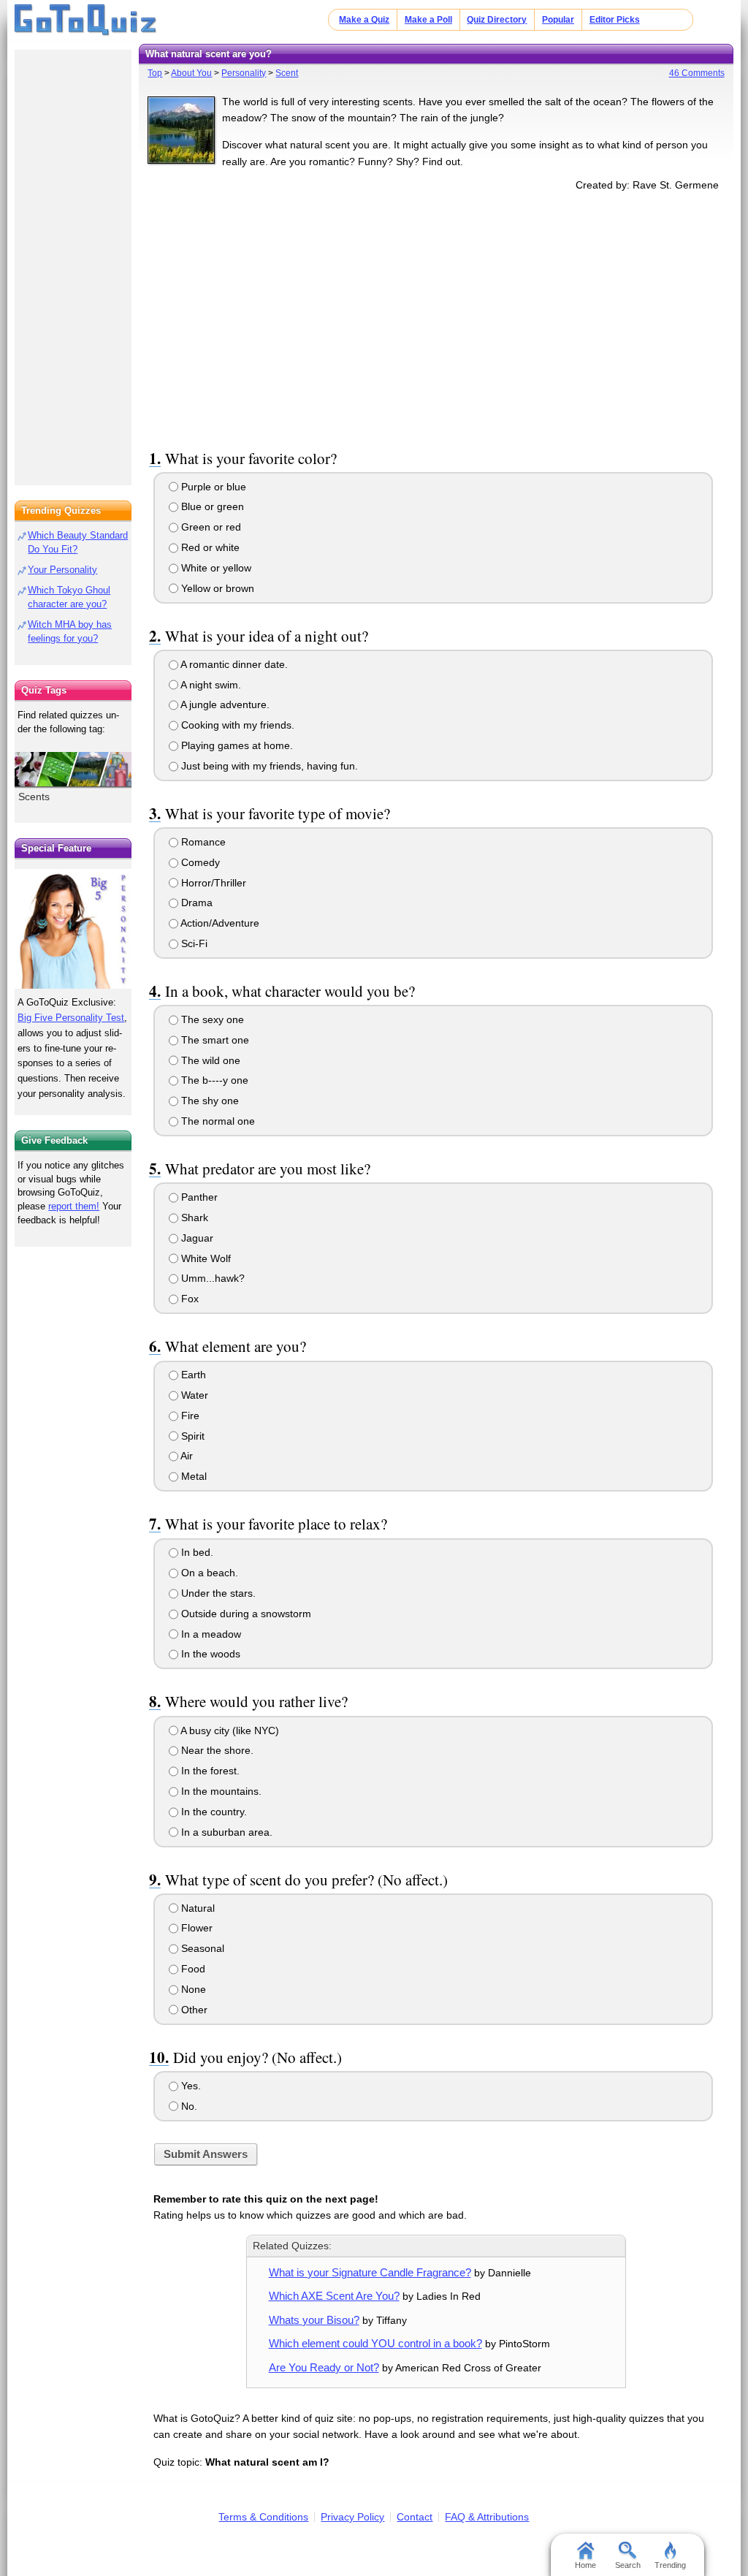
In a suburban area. (225, 1832)
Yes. (190, 2086)
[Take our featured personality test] (73, 929)
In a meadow (210, 1634)
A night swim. (210, 685)
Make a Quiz (364, 20)
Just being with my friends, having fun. (268, 766)
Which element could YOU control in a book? (375, 2343)
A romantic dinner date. (233, 664)
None (192, 1989)
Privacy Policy (352, 2517)
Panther (198, 1197)
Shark (193, 1217)
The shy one (209, 1101)
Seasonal (201, 1948)
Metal (192, 1476)
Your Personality (62, 570)
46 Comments (697, 73)
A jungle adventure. (224, 704)
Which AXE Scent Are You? (334, 2296)
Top (155, 73)
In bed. (196, 1552)
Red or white (209, 547)
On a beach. (208, 1573)
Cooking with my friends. (236, 725)
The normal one (217, 1121)
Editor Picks (615, 20)
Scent (287, 73)
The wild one (209, 1060)
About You (191, 73)
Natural (196, 1908)
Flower (195, 1928)
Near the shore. (216, 1750)
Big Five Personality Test (71, 1018)
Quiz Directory (497, 20)
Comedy (199, 862)
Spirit (191, 1436)
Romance (202, 842)
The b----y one (213, 1080)
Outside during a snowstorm (245, 1614)
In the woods (209, 1654)
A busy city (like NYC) (229, 1730)
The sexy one (211, 1019)
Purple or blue (212, 487)
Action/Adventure (219, 923)
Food (192, 1969)
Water (193, 1395)
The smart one (214, 1040)
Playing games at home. (236, 745)
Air (186, 1456)
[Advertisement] (436, 317)
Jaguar (196, 1238)
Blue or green (211, 506)
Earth (192, 1375)
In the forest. (209, 1771)
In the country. (213, 1812)
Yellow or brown (216, 588)
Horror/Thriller (212, 883)
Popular (558, 20)
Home (585, 2565)
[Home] (86, 20)
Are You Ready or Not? (324, 2367)
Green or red (210, 527)
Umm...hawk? (211, 1278)
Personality (244, 73)
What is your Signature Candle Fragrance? (370, 2272)
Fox (188, 1299)
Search (628, 2565)
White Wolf (205, 1258)
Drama (195, 903)
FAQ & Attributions (487, 2517)
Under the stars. (217, 1593)
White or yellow (215, 568)
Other (193, 2010)
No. (188, 2106)
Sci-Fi (193, 943)
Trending (670, 2565)
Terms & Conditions (263, 2517)
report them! (74, 1206)
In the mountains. (220, 1791)
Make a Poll (428, 20)
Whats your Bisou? (314, 2320)
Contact (415, 2517)
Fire (189, 1416)
